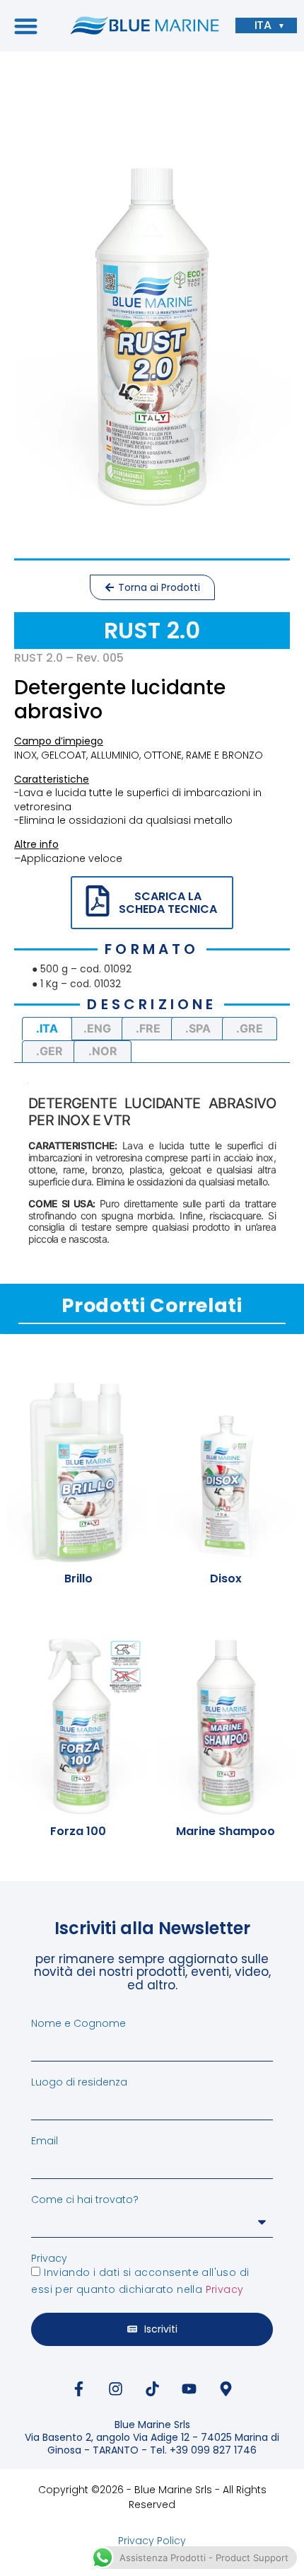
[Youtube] (189, 2389)
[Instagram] (115, 2389)
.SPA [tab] (198, 1028)
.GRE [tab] (250, 1028)
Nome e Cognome (78, 2023)
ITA (263, 25)
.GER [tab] (49, 1051)
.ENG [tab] (97, 1028)
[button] (26, 26)
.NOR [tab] (103, 1051)
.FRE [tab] (148, 1028)
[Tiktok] (152, 2389)
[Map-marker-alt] (226, 2389)
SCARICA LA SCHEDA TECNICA (168, 903)
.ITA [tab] (47, 1028)
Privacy (49, 2258)
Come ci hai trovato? (85, 2200)
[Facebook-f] (78, 2389)
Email (45, 2141)
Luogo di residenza (79, 2082)
